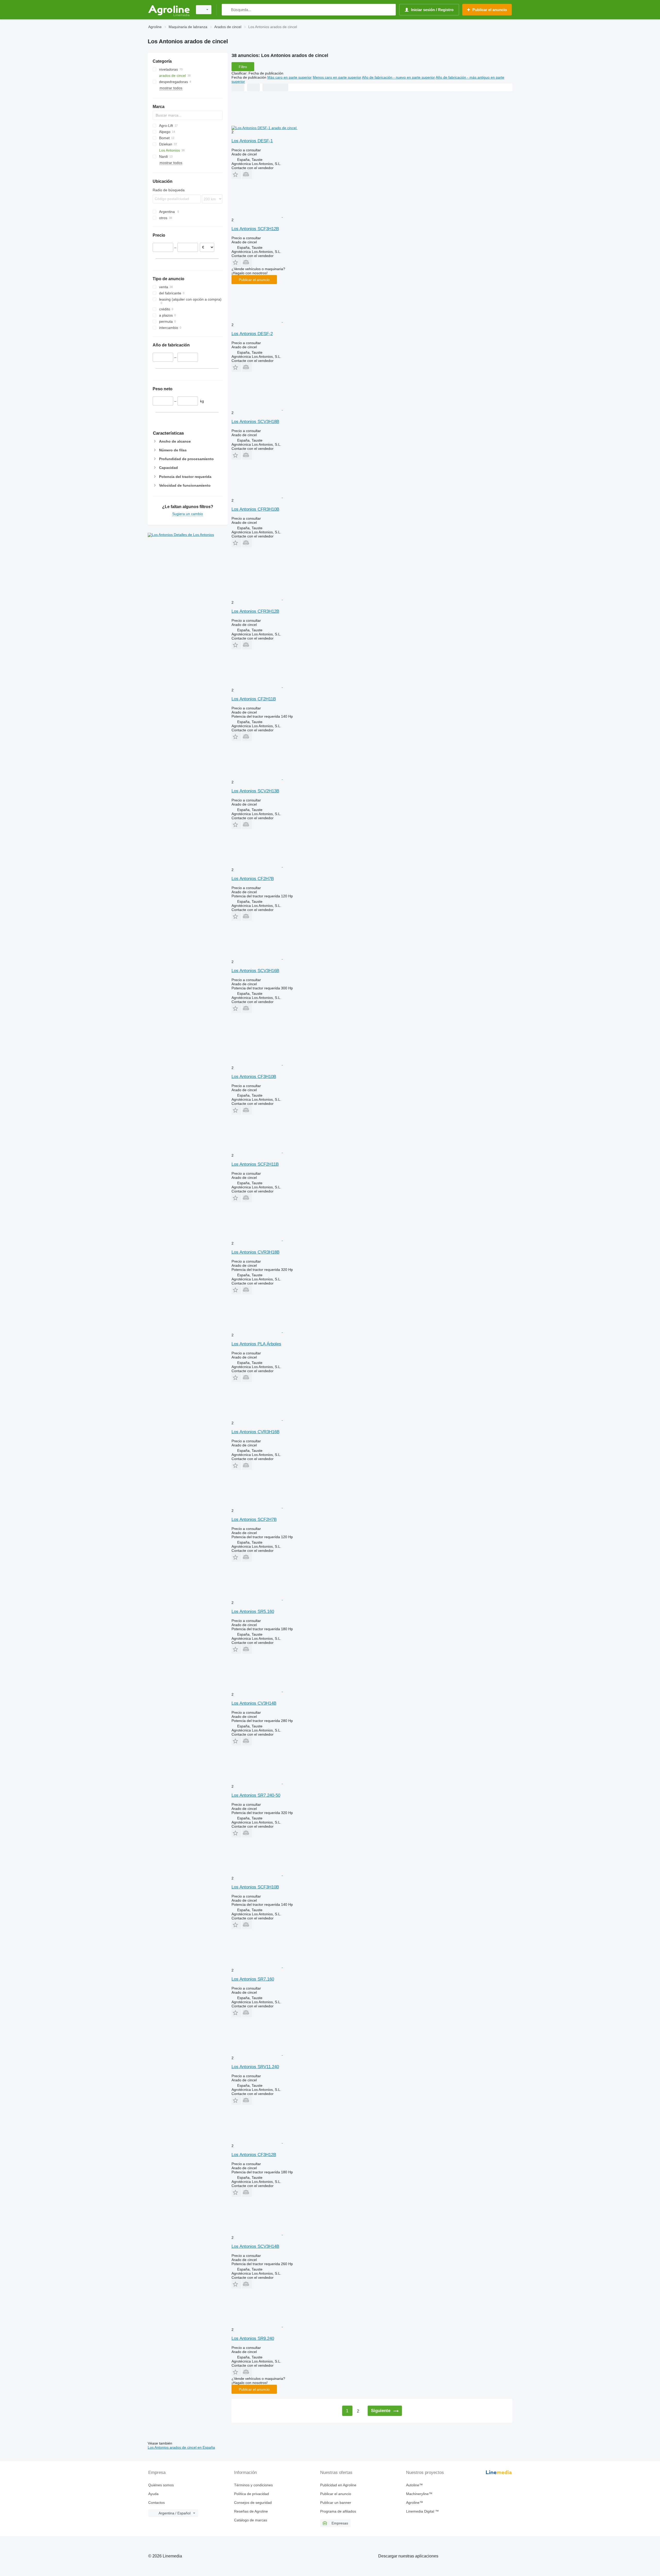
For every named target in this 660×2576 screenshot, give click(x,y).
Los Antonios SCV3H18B (255, 422)
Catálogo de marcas (251, 2520)
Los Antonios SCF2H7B (254, 1519)
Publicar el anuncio (254, 280)
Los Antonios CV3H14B (254, 1703)
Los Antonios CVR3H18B (255, 1252)
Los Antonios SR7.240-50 (256, 1795)
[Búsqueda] (227, 10)
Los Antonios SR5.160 (253, 1612)
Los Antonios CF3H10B (254, 1077)
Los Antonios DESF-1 (252, 141)
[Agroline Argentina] (169, 10)
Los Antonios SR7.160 (253, 1979)
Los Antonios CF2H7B (253, 879)
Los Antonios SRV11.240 (255, 2067)
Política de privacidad (251, 2494)
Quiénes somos (161, 2485)
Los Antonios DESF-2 (252, 334)
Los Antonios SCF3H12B (255, 229)
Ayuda (153, 2494)
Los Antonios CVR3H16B (255, 1432)
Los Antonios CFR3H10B (255, 509)
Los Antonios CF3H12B (254, 2155)
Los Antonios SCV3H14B (255, 2246)
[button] (236, 174)
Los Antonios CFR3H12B (255, 611)
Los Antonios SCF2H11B (255, 1164)
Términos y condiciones (253, 2485)
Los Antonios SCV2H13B (255, 791)
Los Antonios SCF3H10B (255, 1887)
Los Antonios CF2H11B (254, 699)
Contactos (156, 2503)
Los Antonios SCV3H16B (255, 971)
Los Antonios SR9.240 (253, 2338)
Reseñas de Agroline (251, 2511)
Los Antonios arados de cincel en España (181, 2447)
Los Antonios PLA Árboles (256, 1344)
